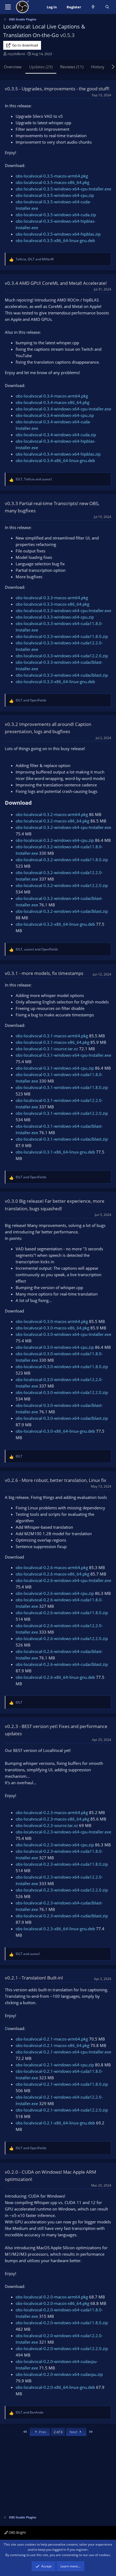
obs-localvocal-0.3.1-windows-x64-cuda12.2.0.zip (62, 1113)
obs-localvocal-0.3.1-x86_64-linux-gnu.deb (55, 1152)
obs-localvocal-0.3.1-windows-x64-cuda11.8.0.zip (62, 1087)
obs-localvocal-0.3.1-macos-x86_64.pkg (52, 1042)
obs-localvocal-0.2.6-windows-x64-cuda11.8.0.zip (62, 1613)
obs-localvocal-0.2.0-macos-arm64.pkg (52, 2297)
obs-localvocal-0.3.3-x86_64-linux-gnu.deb (55, 682)
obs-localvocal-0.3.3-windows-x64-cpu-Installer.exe (63, 611)
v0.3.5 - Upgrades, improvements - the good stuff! (57, 89)
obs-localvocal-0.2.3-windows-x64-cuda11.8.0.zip (62, 1864)
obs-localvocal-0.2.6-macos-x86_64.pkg (52, 1574)
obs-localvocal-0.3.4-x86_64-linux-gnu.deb (55, 460)
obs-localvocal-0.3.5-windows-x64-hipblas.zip (58, 234)
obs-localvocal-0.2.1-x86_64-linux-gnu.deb (55, 2123)
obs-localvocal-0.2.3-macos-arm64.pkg (52, 1812)
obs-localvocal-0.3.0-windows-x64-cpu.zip (55, 1347)
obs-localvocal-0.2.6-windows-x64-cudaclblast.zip (62, 1664)
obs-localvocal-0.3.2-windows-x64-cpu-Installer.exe (63, 827)
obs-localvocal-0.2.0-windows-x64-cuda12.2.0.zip (62, 2348)
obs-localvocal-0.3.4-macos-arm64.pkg (52, 396)
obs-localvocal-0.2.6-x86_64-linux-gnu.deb (55, 1677)
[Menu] (8, 7)
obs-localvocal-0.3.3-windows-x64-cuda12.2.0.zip (62, 656)
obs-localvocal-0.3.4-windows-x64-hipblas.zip (58, 454)
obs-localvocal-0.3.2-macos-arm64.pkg (52, 814)
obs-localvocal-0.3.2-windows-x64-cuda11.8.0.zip (62, 860)
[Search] (107, 7)
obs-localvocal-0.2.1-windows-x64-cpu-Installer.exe (63, 2052)
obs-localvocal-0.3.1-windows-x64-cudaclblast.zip (62, 1139)
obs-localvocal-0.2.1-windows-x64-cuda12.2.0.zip (62, 2110)
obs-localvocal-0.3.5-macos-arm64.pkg (52, 176)
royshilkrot (16, 54)
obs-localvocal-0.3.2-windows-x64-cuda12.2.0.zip (62, 885)
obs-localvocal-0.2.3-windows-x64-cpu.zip (55, 1845)
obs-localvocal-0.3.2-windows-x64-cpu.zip (55, 840)
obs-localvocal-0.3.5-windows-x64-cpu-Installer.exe (63, 189)
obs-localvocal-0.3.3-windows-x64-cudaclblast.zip (62, 675)
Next (74, 2432)
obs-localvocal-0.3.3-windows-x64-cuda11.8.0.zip (62, 636)
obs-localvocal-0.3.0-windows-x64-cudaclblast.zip (62, 1418)
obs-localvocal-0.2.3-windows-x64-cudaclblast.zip (62, 1916)
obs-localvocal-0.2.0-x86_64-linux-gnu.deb (55, 2387)
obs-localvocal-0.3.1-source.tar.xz (47, 1049)
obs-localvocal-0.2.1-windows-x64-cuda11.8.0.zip (62, 2084)
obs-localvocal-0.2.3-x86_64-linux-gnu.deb (55, 1929)
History (98, 67)
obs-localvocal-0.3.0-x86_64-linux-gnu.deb (55, 1431)
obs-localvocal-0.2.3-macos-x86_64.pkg (52, 1819)
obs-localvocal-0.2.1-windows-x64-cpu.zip (55, 2065)
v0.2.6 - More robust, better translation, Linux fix (56, 1480)
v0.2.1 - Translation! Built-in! (34, 1978)
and (31, 700)
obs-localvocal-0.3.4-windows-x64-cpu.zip (55, 415)
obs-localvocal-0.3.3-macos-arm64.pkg (52, 598)
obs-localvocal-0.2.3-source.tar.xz (47, 1825)
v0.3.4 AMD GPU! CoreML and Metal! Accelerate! (56, 283)
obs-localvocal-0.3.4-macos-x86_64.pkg (52, 402)
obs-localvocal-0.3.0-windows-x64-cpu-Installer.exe (63, 1334)
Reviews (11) (72, 67)
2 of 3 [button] (58, 2432)
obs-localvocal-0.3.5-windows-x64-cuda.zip (56, 215)
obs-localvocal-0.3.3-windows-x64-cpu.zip (55, 617)
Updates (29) (41, 67)
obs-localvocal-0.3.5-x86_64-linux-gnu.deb (55, 240)
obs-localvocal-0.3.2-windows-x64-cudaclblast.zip (62, 911)
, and (35, 259)
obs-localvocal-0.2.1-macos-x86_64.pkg (52, 2045)
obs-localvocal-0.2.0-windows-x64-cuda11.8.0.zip (62, 2323)
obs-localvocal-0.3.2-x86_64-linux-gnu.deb (55, 924)
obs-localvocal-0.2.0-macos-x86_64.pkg (52, 2303)
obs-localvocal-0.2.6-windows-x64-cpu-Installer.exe (63, 1580)
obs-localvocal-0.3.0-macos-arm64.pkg (52, 1321)
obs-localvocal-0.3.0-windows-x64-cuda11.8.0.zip (62, 1367)
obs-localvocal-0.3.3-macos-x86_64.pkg (52, 604)
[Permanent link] (34, 803)
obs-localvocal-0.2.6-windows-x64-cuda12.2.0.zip (62, 1638)
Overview (13, 67)
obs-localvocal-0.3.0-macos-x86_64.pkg (52, 1328)
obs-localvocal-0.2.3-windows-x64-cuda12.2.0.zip (62, 1890)
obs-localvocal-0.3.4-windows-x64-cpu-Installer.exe (63, 409)
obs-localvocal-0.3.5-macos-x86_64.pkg (52, 182)
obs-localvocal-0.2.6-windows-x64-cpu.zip (55, 1593)
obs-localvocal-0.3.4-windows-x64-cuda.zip (56, 435)
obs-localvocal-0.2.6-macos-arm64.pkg (52, 1567)
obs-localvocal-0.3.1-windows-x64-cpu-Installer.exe (63, 1055)
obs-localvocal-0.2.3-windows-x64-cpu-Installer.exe (63, 1832)
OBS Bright (17, 2532)
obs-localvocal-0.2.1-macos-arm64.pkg (52, 2039)
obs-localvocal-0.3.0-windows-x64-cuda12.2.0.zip (62, 1392)
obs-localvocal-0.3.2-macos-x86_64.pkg (52, 821)
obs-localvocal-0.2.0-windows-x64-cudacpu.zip (59, 2374)
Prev (42, 2432)
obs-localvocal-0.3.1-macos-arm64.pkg (52, 1036)
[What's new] (93, 7)
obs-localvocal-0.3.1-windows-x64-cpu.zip (55, 1068)
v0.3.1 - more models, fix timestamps (44, 973)
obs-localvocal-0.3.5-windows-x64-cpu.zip (55, 195)
